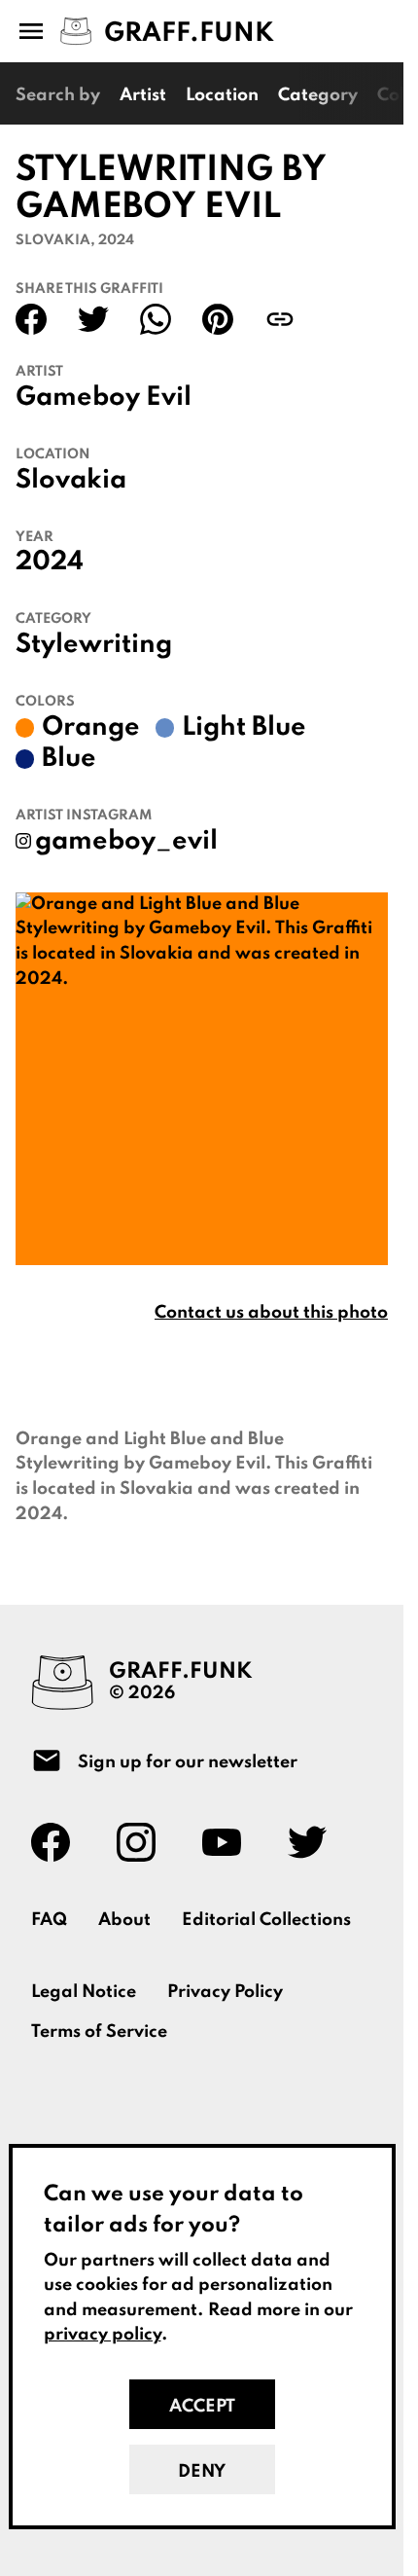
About (124, 1920)
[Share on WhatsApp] (156, 319)
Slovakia (71, 481)
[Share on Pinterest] (218, 319)
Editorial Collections (266, 1920)
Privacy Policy (225, 1992)
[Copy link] (280, 319)
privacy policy (103, 2335)
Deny (202, 2472)
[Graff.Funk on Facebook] (58, 1842)
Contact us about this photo (271, 1313)
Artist (143, 95)
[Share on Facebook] (31, 319)
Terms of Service (99, 2032)
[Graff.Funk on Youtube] (229, 1842)
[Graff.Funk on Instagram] (144, 1842)
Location (222, 95)
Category (318, 95)
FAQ (49, 1920)
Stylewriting (94, 645)
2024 (50, 562)
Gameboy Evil (104, 398)
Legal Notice (84, 1992)
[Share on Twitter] (93, 319)
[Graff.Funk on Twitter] (315, 1842)
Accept (202, 2407)
